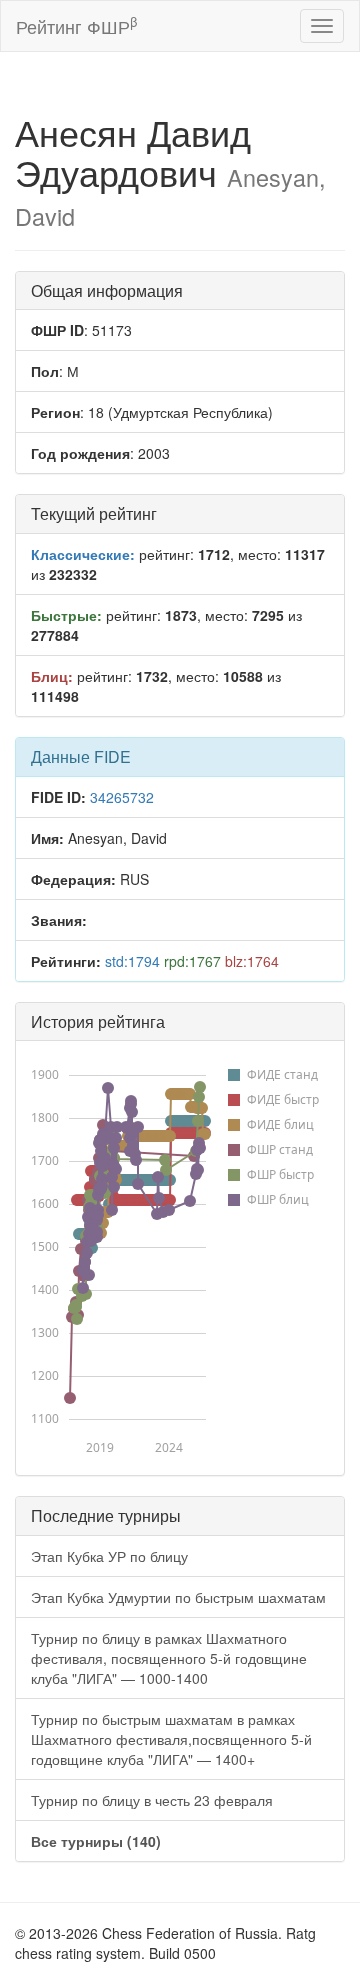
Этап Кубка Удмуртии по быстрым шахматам (178, 1597)
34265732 (122, 797)
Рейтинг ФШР (76, 25)
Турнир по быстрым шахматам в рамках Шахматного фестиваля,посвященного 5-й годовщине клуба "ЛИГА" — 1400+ (171, 1739)
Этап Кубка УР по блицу (109, 1556)
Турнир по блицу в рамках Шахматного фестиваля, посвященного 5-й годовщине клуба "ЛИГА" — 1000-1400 (169, 1658)
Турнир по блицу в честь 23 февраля (152, 1800)
